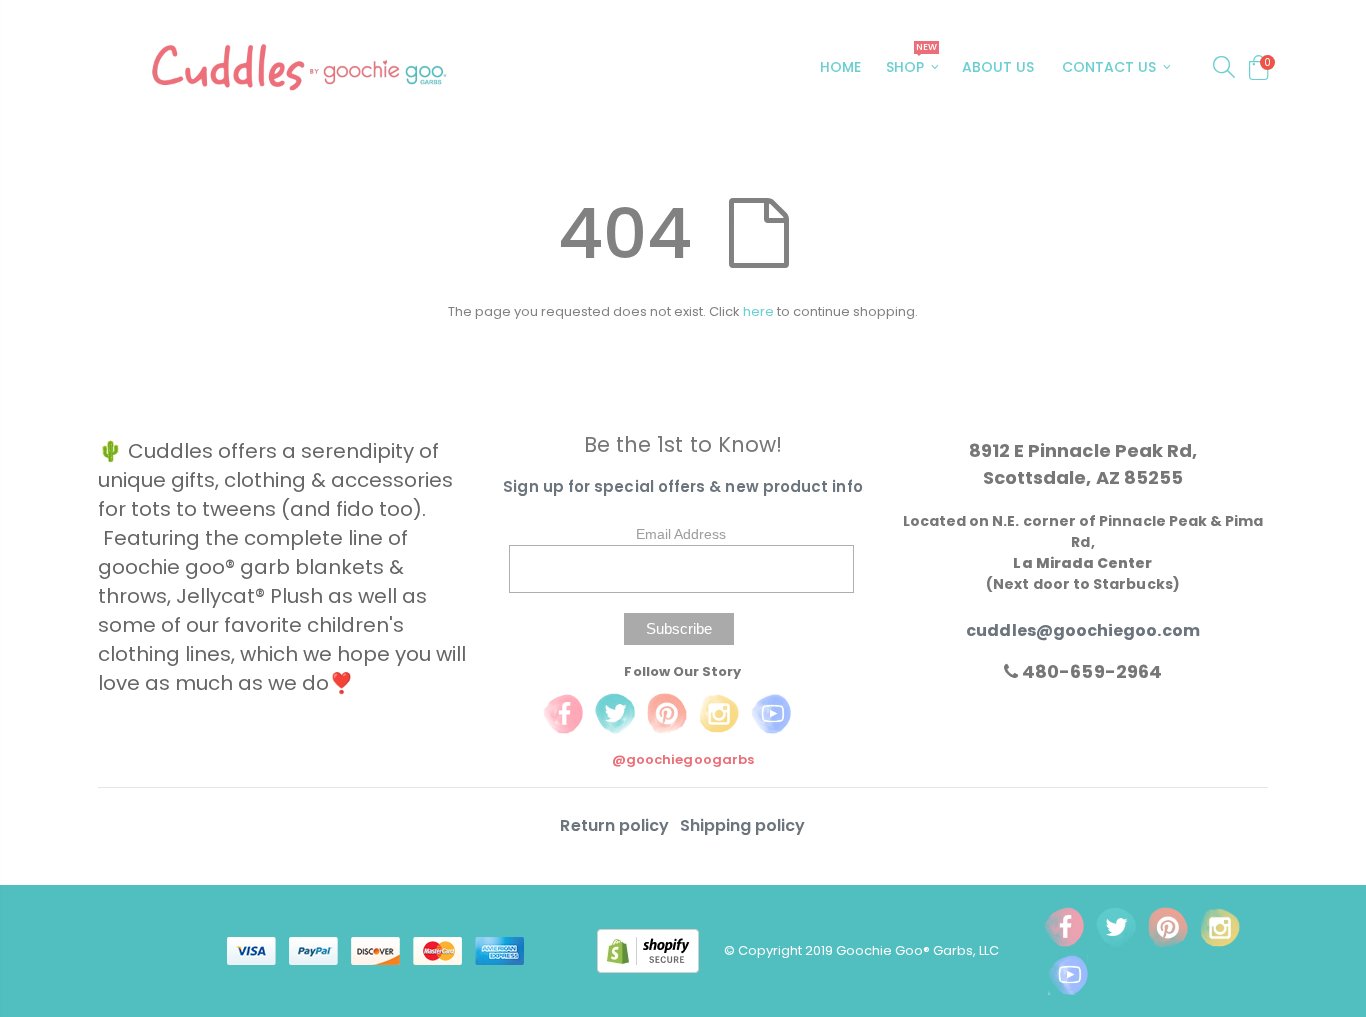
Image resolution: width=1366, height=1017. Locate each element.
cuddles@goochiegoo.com (1082, 630)
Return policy (616, 825)
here (758, 311)
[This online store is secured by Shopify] (660, 949)
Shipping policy (743, 825)
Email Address (681, 534)
